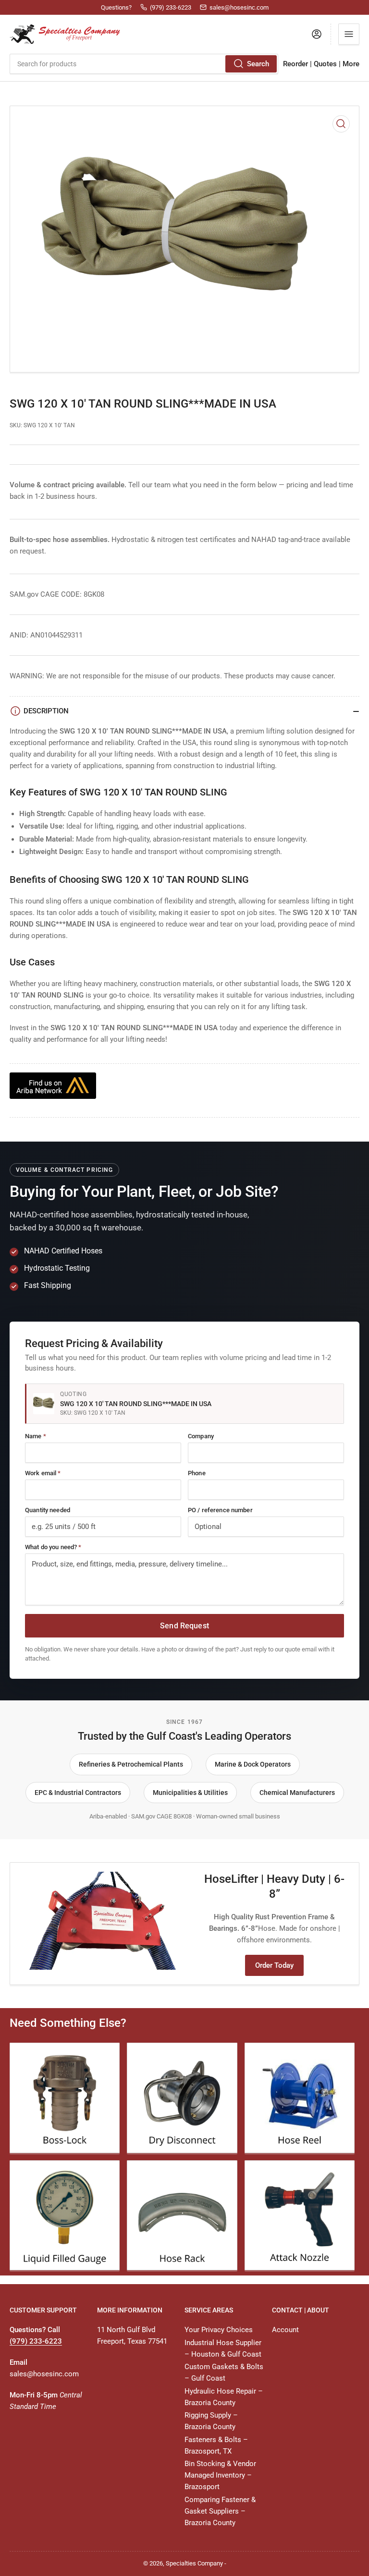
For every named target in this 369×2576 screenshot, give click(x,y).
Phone (197, 1473)
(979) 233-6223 (36, 2341)
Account (285, 2330)
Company (201, 1436)
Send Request (184, 1626)
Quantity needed (48, 1510)
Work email (43, 1473)
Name (36, 1436)
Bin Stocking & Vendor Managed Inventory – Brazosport (220, 2475)
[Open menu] (349, 34)
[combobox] (144, 64)
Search (258, 64)
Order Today (274, 1965)
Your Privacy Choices (219, 2330)
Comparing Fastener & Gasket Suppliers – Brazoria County (220, 2511)
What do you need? (53, 1547)
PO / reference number (220, 1510)
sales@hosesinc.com (44, 2374)
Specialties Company (194, 2563)
